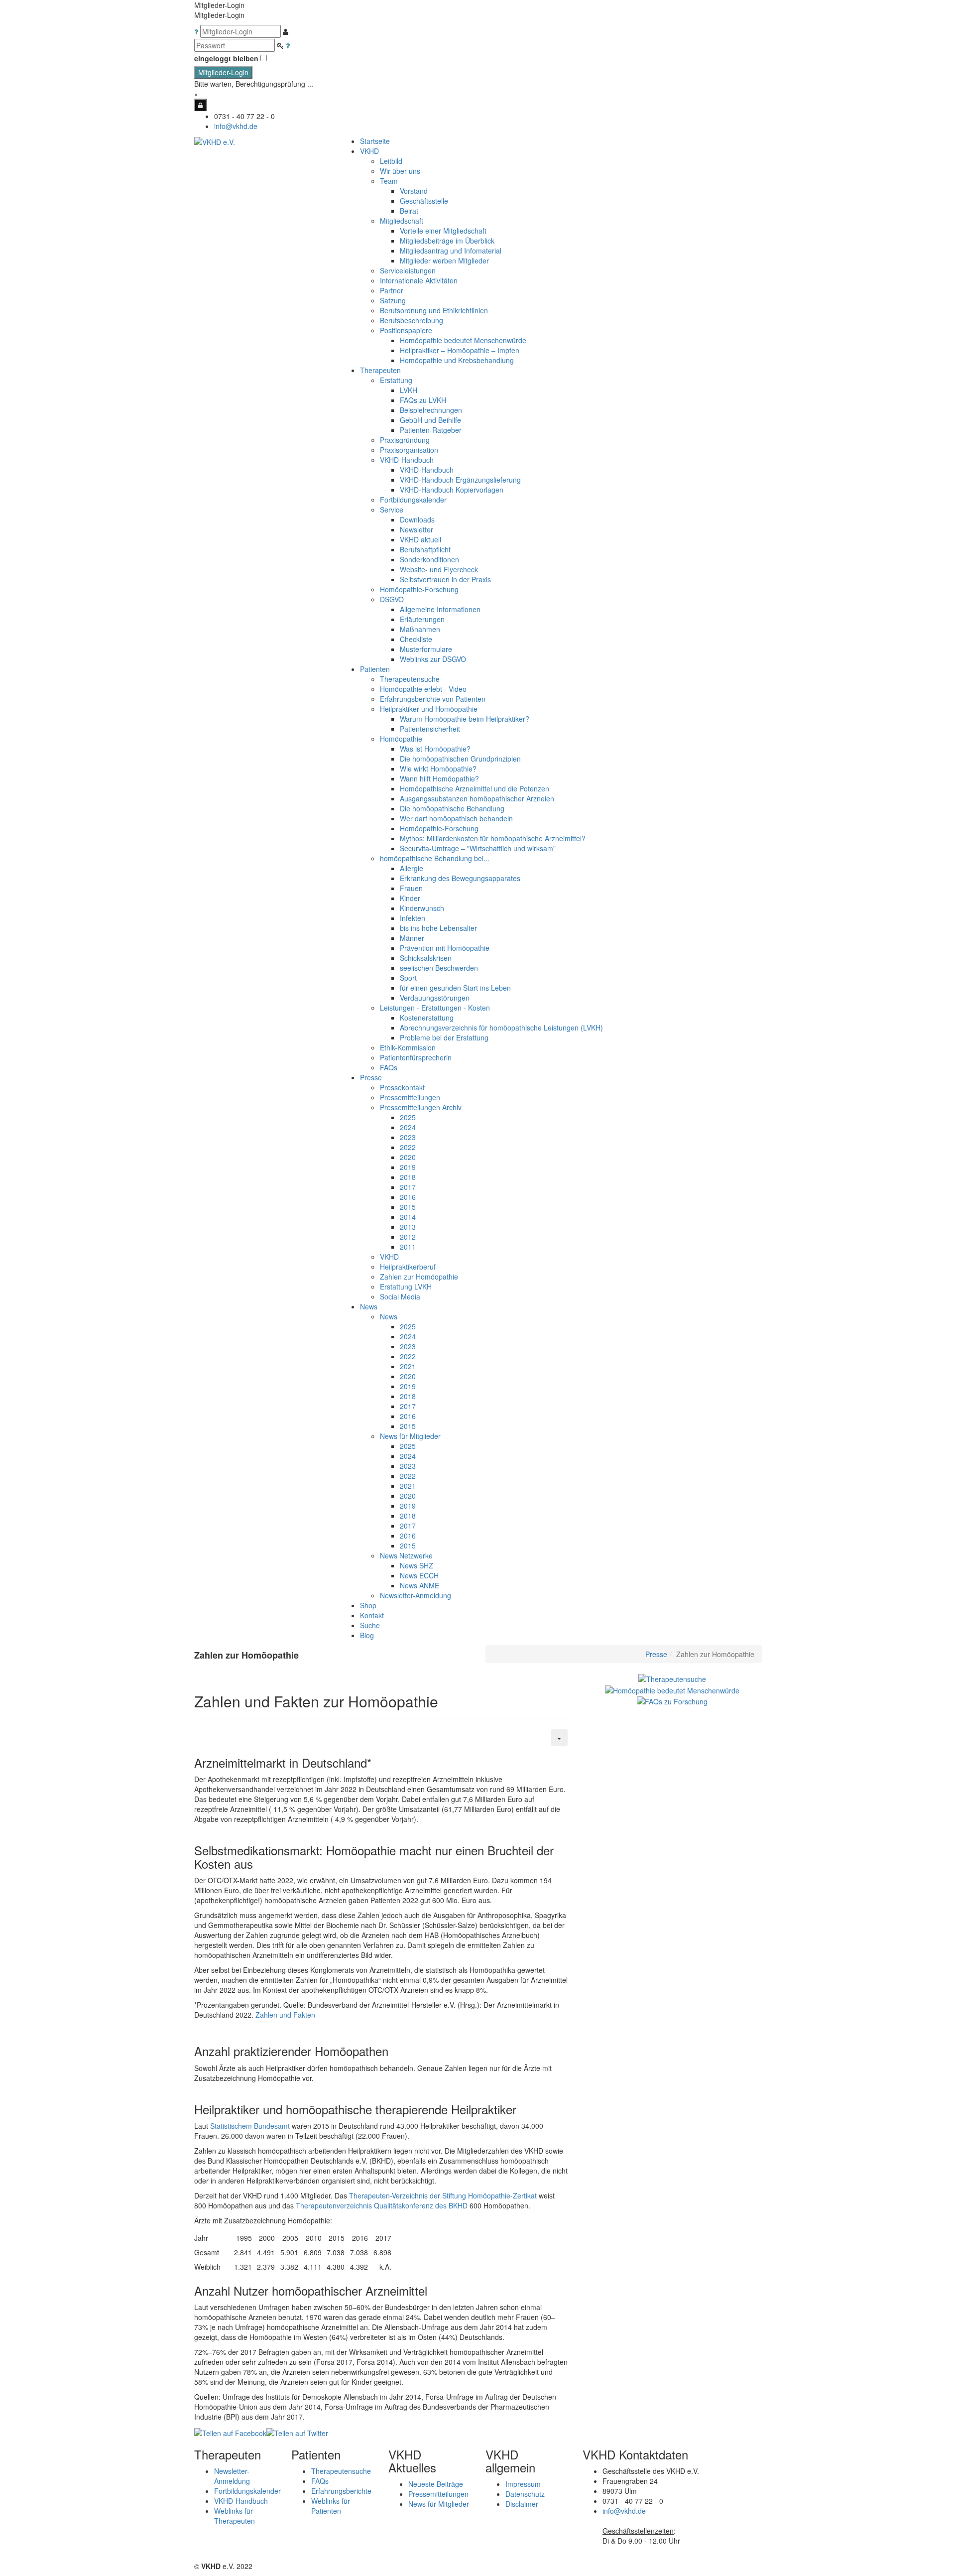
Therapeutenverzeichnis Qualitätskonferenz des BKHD (382, 2205)
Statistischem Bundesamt (250, 2126)
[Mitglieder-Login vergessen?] (197, 31)
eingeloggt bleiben (226, 58)
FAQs (320, 2481)
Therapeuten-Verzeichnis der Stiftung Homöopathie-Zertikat (443, 2195)
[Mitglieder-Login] (200, 105)
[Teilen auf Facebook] (230, 2432)
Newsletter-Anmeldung (416, 1595)
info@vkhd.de (236, 126)
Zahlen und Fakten (285, 2015)
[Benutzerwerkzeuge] (559, 1738)
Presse (656, 1654)
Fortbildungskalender (247, 2491)
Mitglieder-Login (223, 72)
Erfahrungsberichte (341, 2491)
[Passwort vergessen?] (288, 45)
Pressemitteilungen (438, 2494)
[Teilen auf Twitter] (297, 2432)
